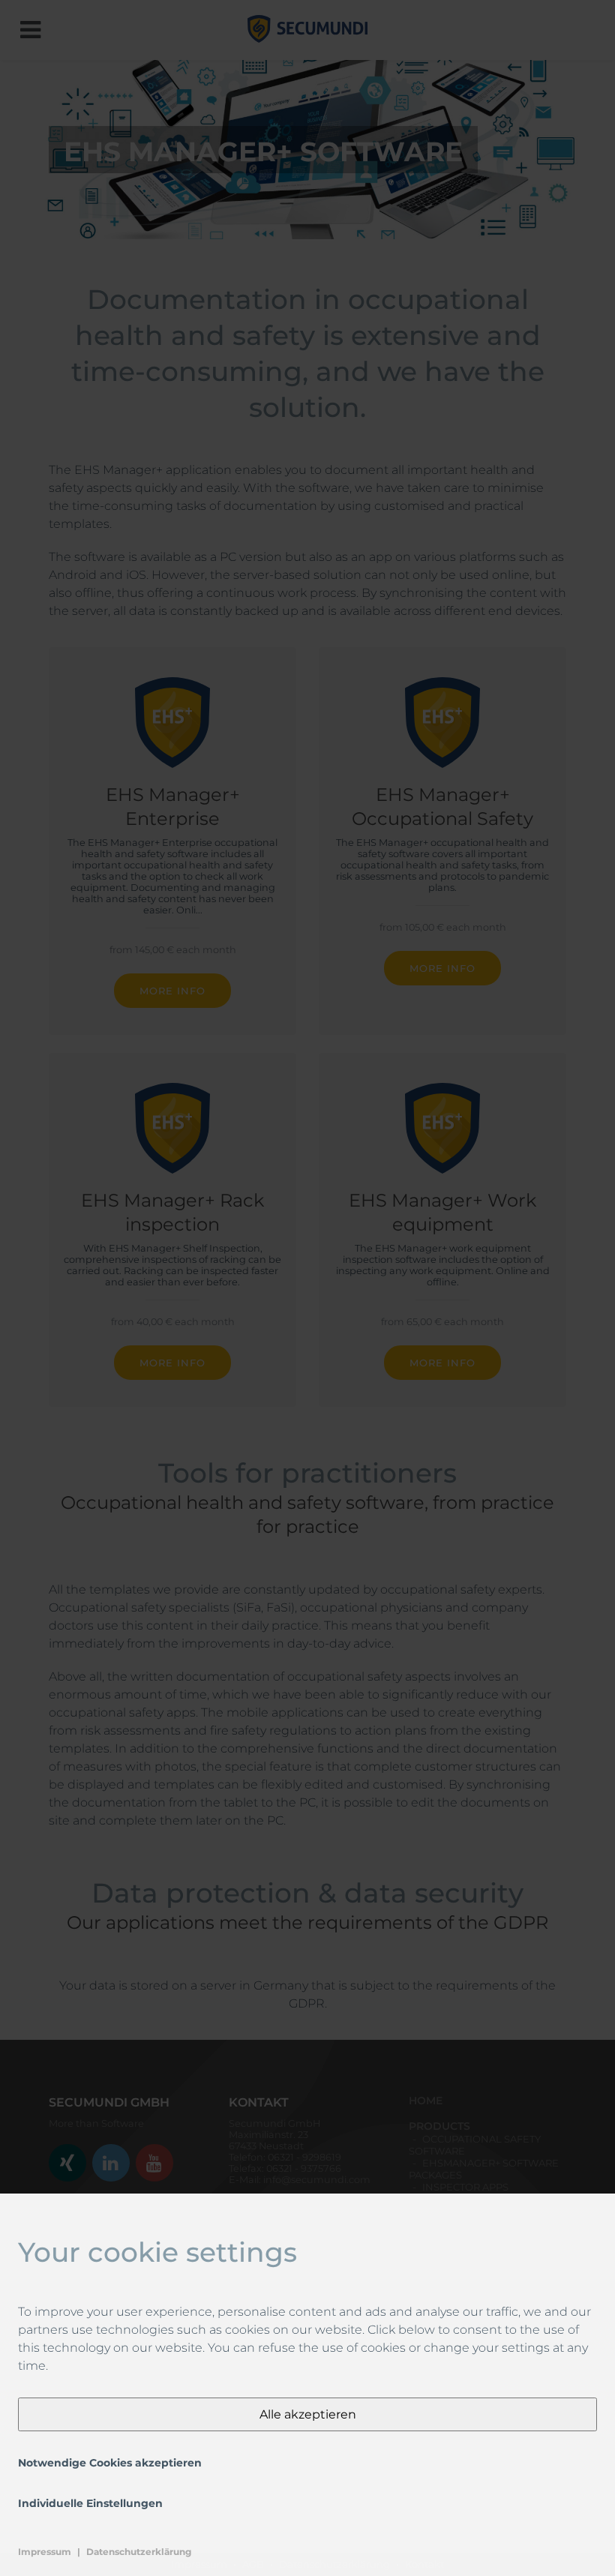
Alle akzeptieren (308, 2414)
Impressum (45, 2552)
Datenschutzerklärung (139, 2552)
